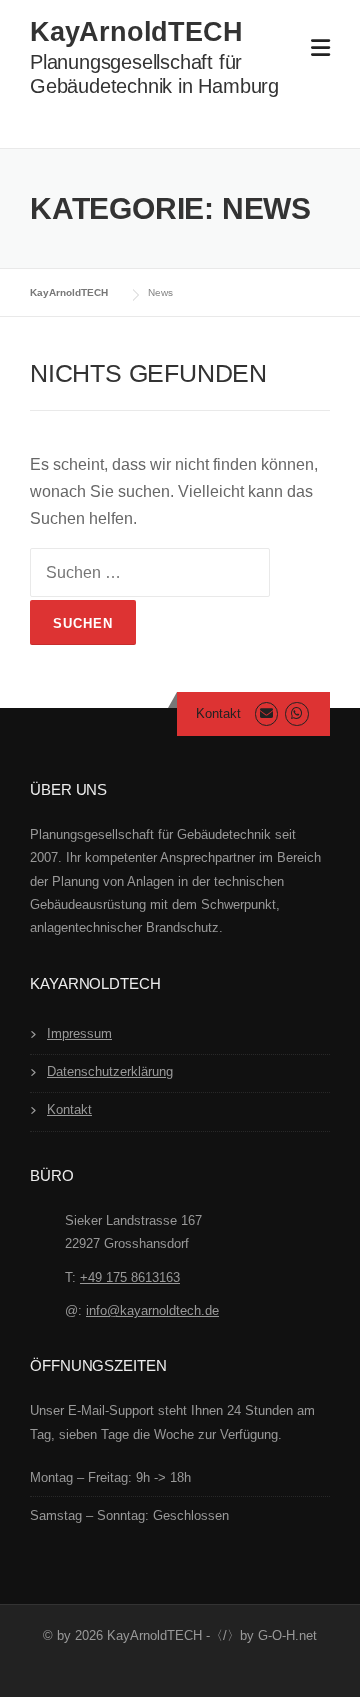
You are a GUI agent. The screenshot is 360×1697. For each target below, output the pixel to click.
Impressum (79, 1033)
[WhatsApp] (296, 713)
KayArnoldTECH (136, 32)
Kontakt (218, 713)
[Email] (266, 713)
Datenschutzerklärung (110, 1071)
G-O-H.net (287, 1635)
